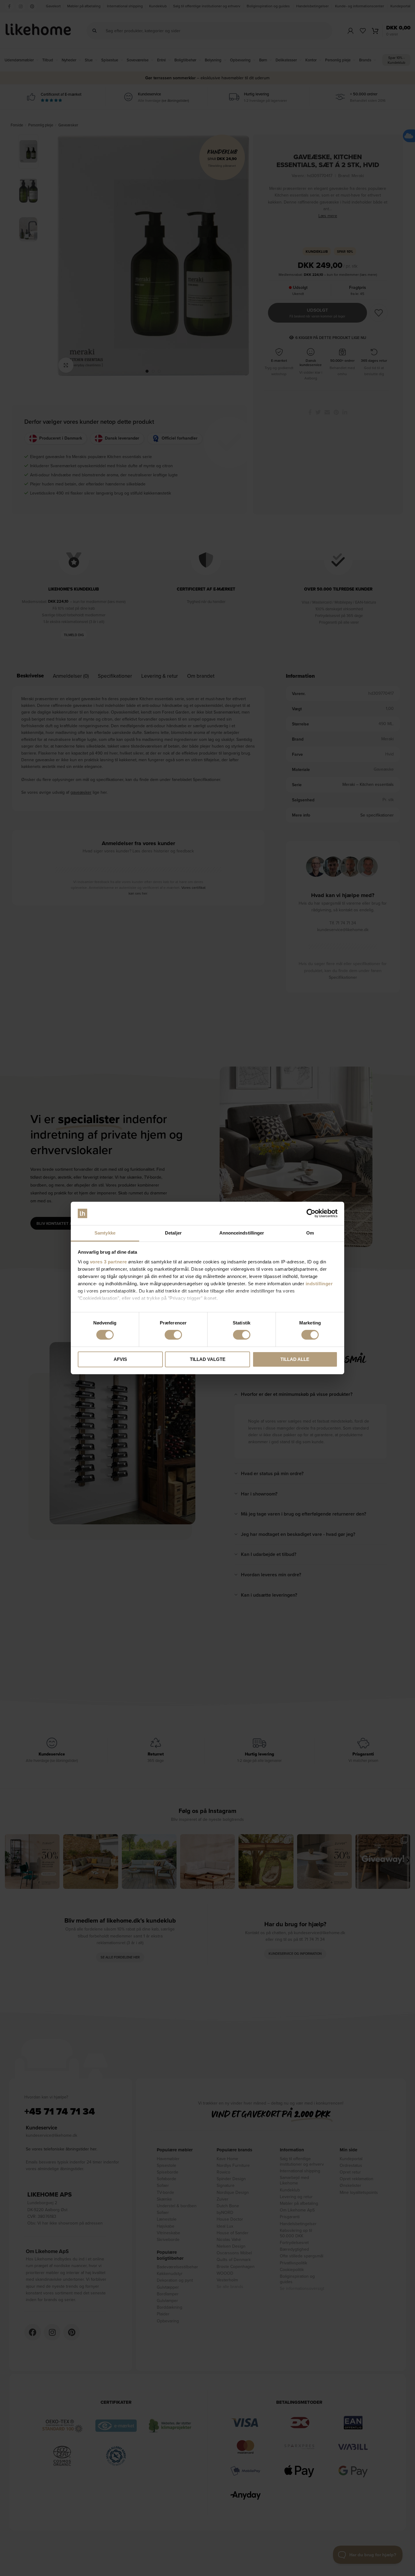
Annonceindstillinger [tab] (242, 1233)
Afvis (120, 1359)
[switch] (173, 1335)
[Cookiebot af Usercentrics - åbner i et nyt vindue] (311, 1213)
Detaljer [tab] (173, 1233)
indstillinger (319, 1284)
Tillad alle (295, 1359)
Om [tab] (310, 1233)
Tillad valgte (208, 1359)
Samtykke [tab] (105, 1233)
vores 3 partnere (108, 1262)
